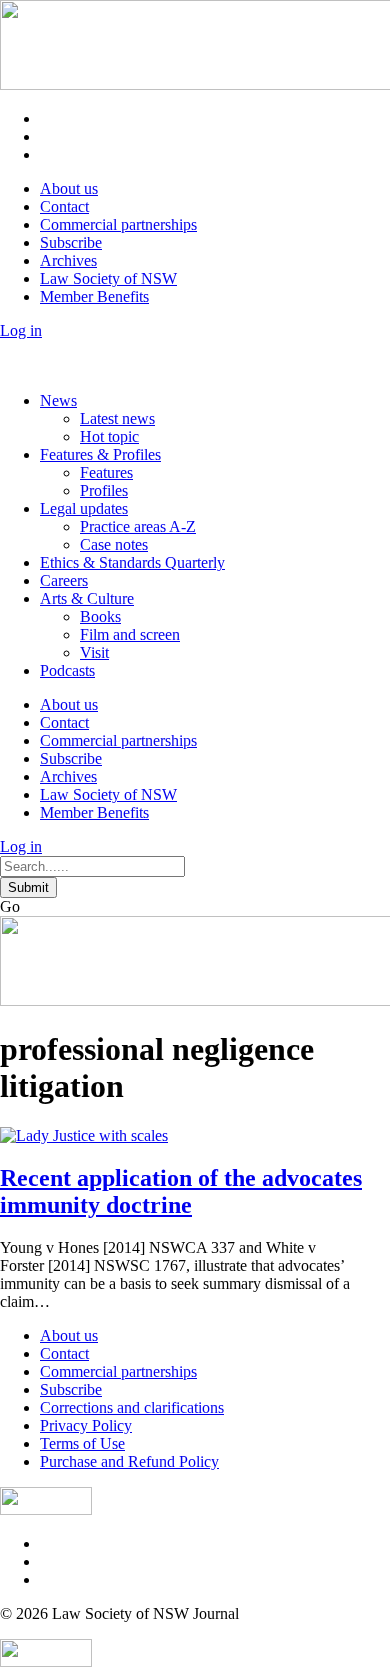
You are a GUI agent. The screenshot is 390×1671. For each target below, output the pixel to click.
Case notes (114, 544)
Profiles (104, 490)
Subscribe (71, 242)
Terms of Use (82, 1443)
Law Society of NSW (108, 278)
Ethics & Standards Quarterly (132, 562)
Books (100, 616)
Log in (21, 330)
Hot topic (109, 436)
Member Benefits (94, 296)
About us (69, 188)
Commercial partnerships (118, 224)
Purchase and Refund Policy (129, 1461)
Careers (64, 580)
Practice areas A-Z (138, 526)
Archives (68, 260)
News (58, 400)
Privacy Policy (86, 1425)
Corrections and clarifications (132, 1407)
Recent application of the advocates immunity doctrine (181, 1191)
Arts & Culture (87, 598)
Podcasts (67, 670)
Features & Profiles (100, 454)
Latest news (117, 418)
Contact (64, 206)
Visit (94, 652)
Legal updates (84, 508)
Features (106, 472)
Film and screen (130, 634)
